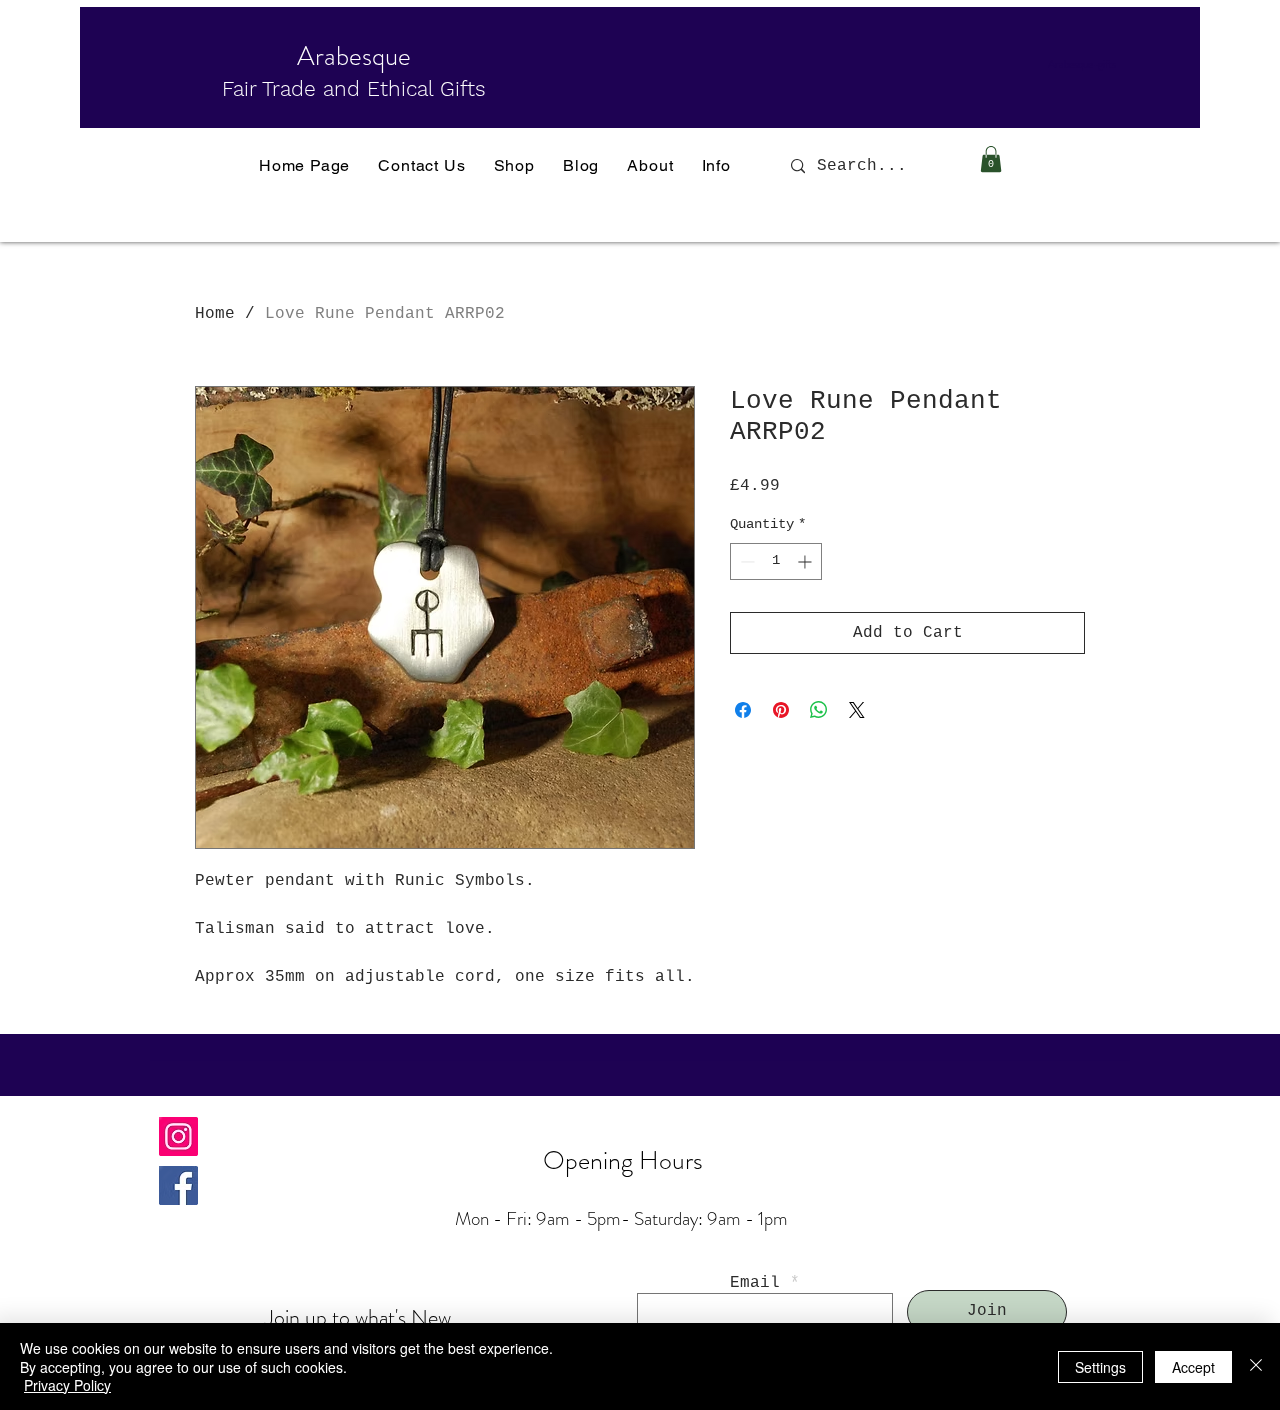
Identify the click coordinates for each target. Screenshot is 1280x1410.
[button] (991, 159)
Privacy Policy (67, 1385)
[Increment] (806, 561)
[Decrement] (745, 561)
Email (755, 1283)
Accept (1193, 1367)
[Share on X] (857, 710)
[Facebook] (178, 1185)
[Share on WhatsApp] (819, 710)
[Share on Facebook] (743, 710)
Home (215, 314)
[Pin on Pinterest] (781, 710)
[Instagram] (178, 1136)
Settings (1100, 1367)
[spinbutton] (776, 561)
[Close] (1256, 1366)
